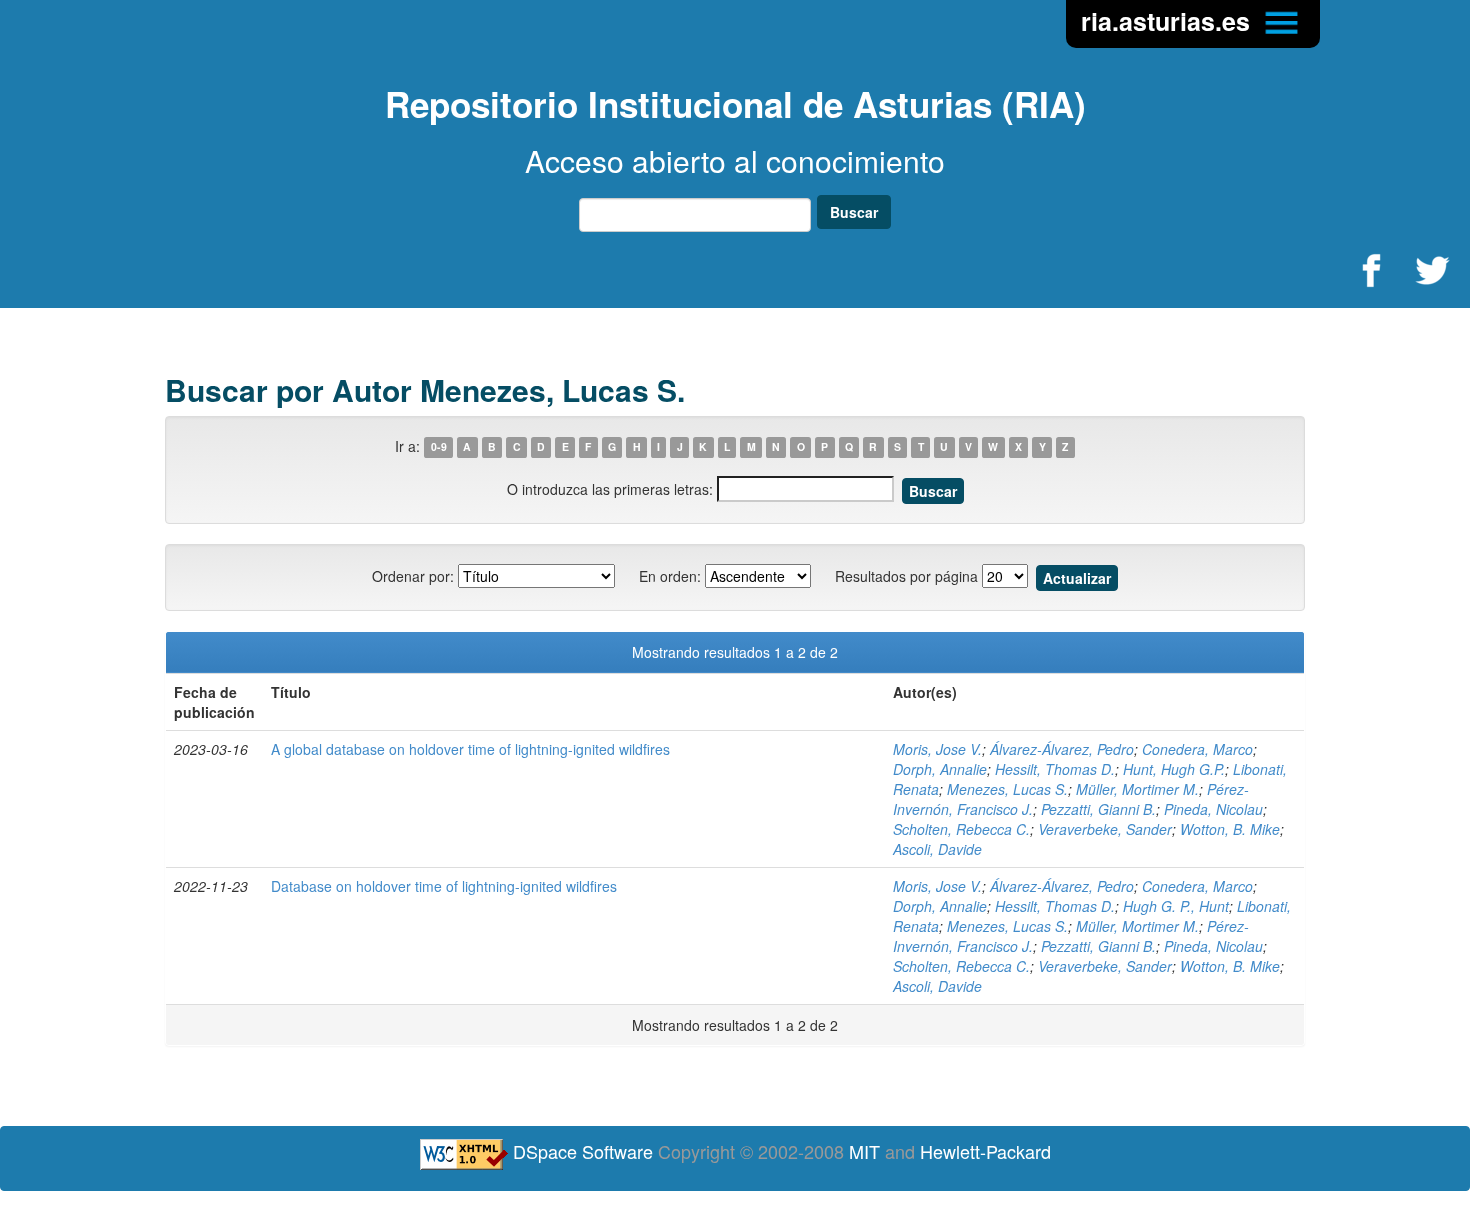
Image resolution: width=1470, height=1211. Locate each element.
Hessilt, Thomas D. (1055, 769)
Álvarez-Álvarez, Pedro (1062, 749)
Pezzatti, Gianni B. (1098, 809)
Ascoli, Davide (937, 849)
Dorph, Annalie (940, 769)
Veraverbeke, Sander (1105, 829)
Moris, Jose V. (937, 749)
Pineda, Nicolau (1213, 809)
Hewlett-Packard (985, 1151)
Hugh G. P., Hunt (1176, 906)
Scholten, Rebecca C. (961, 829)
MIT (864, 1151)
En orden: (670, 576)
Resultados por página (906, 576)
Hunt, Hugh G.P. (1174, 769)
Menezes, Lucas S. (1007, 789)
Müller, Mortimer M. (1137, 789)
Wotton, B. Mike (1230, 829)
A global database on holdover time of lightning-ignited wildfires (470, 749)
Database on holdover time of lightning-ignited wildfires (444, 886)
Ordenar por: (413, 576)
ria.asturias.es (1169, 21)
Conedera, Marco (1197, 749)
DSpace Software (583, 1151)
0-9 (439, 447)
